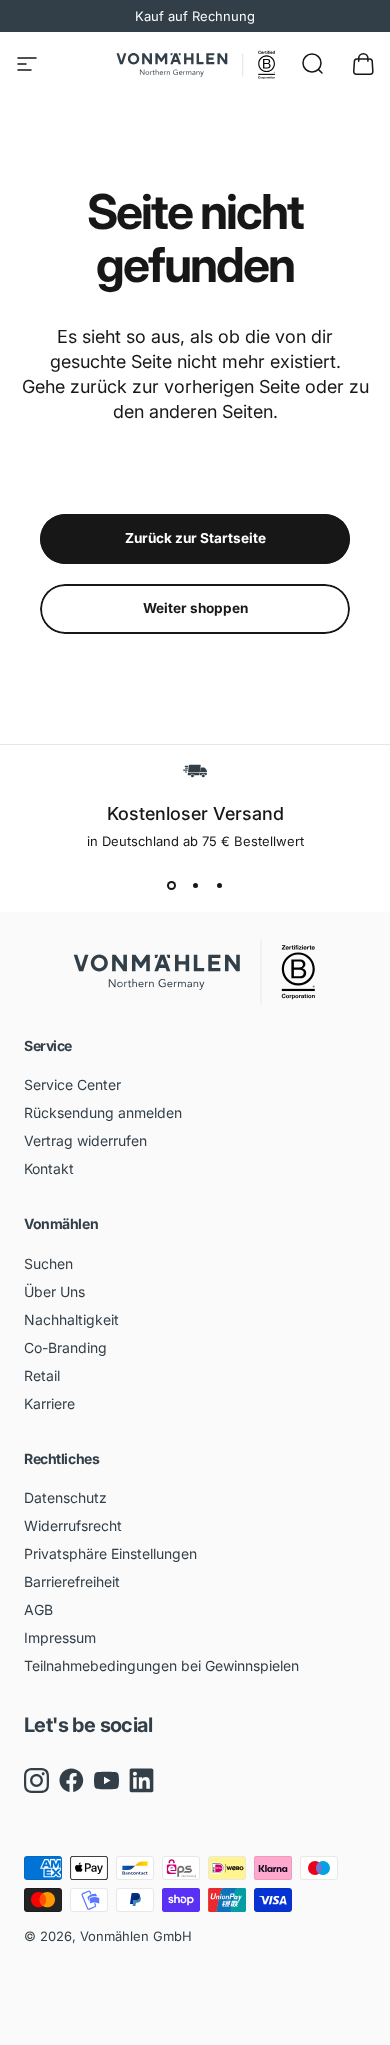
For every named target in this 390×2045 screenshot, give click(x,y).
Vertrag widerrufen (85, 1140)
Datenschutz (65, 1497)
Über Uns (54, 1291)
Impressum (60, 1637)
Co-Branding (65, 1347)
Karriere (49, 1403)
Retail (42, 1375)
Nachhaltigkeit (71, 1319)
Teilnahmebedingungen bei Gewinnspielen (161, 1665)
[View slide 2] (195, 885)
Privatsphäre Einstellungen (110, 1553)
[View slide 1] (171, 885)
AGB (38, 1609)
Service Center (72, 1084)
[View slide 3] (219, 885)
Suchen (48, 1263)
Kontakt (49, 1168)
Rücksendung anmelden (103, 1112)
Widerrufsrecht (73, 1525)
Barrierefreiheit (72, 1581)
